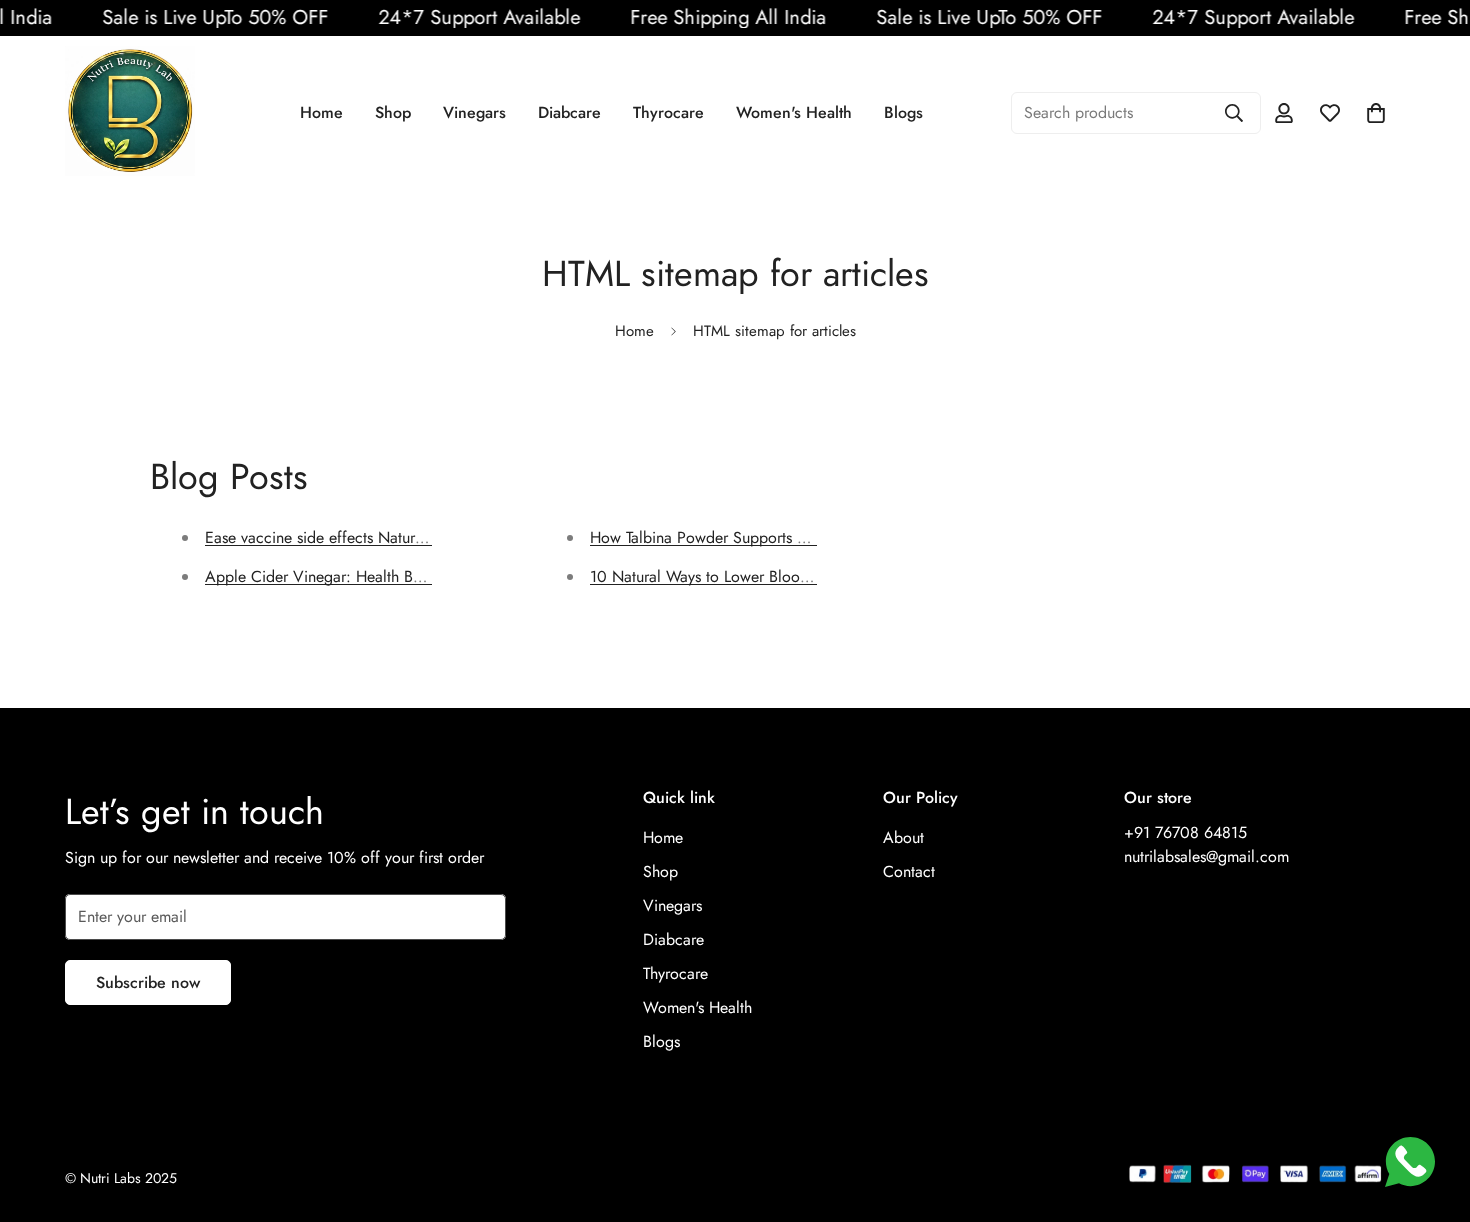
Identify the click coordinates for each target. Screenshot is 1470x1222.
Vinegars (474, 112)
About (903, 837)
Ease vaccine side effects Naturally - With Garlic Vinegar (396, 537)
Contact (909, 871)
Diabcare (569, 112)
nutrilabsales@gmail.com (1206, 856)
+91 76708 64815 (1185, 832)
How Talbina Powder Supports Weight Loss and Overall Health (800, 537)
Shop (393, 112)
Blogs (903, 112)
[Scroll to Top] (1431, 1113)
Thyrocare (668, 112)
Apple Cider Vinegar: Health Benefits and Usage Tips (384, 576)
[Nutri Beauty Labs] (130, 112)
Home (321, 112)
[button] (1376, 113)
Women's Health (794, 112)
